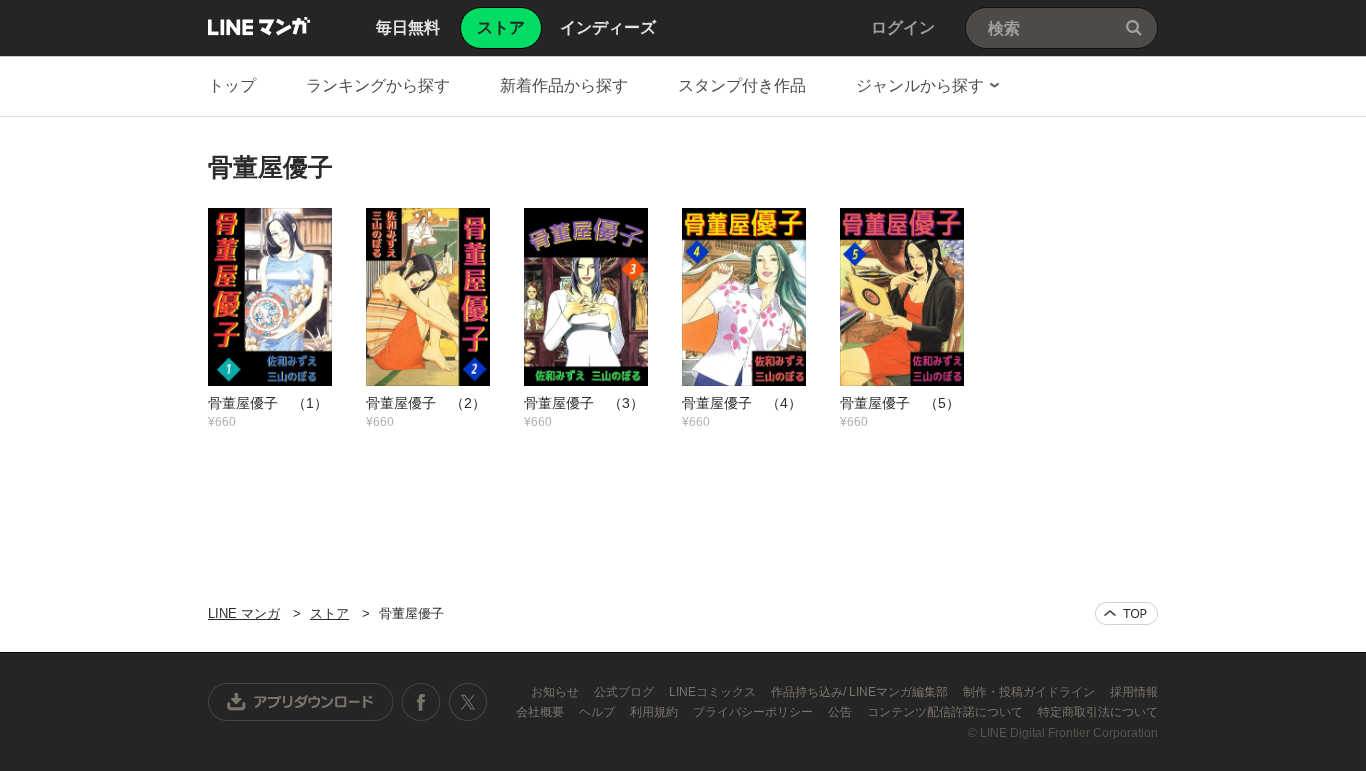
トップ (232, 85)
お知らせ (556, 692)
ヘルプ (598, 712)
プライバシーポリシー (754, 712)
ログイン (903, 27)
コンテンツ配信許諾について (946, 712)
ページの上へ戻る (1126, 613)
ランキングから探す (378, 85)
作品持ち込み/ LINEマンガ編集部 (861, 692)
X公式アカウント (467, 702)
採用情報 (1134, 692)
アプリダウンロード (301, 702)
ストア (329, 613)
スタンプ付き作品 (742, 85)
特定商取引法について (1098, 712)
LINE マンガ (259, 26)
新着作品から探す (564, 85)
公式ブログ (625, 692)
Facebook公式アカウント (421, 702)
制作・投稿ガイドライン (1030, 692)
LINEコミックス (714, 692)
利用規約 (655, 712)
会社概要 (541, 712)
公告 (841, 712)
